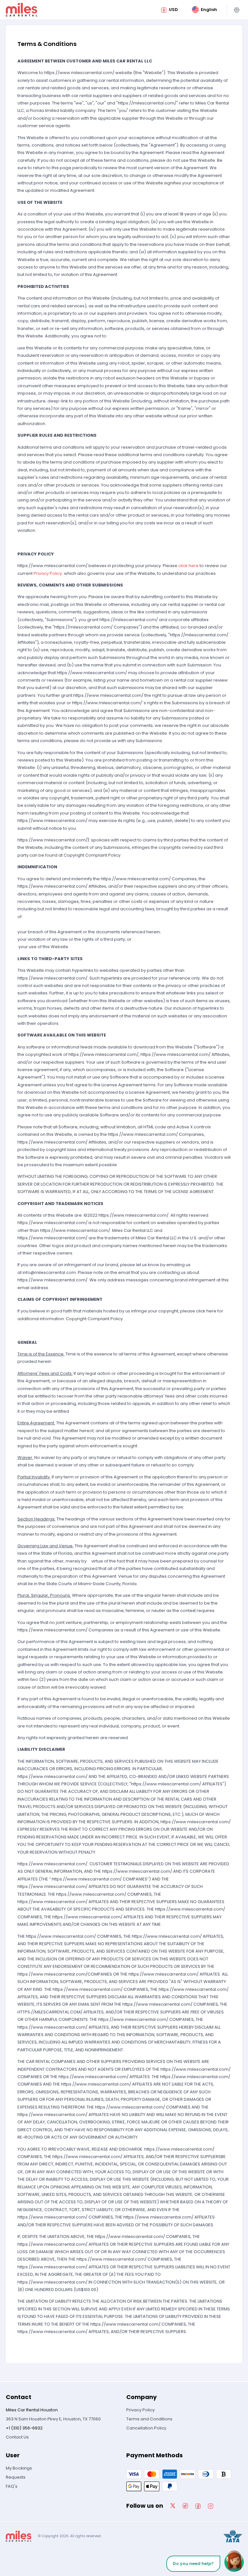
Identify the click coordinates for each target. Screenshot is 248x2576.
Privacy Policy (48, 573)
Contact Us (17, 2437)
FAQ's (12, 2486)
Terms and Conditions (149, 2419)
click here (188, 566)
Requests (16, 2477)
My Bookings (19, 2468)
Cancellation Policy (146, 2428)
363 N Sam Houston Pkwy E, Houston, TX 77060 (53, 2419)
